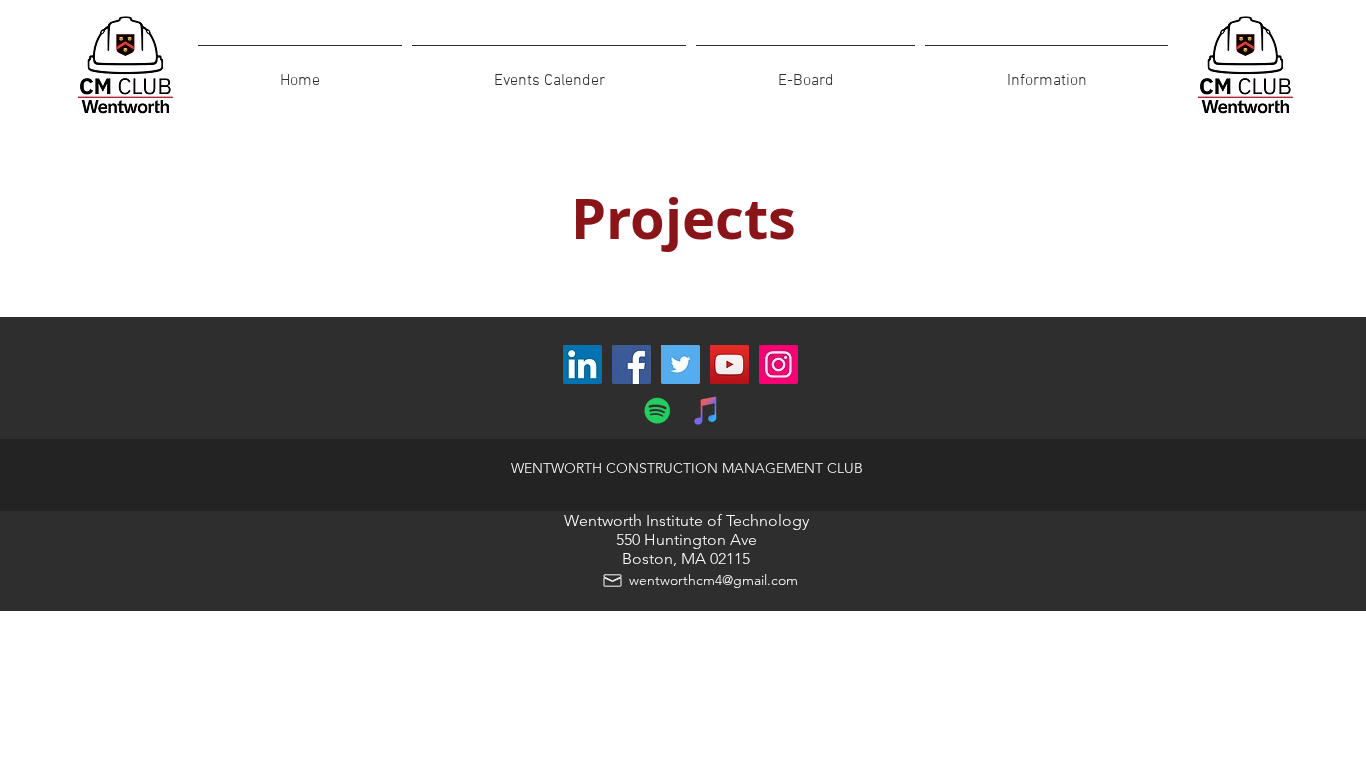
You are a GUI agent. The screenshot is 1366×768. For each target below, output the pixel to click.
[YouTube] (729, 364)
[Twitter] (680, 364)
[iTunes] (706, 410)
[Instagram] (778, 364)
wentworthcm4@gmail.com (713, 580)
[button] (1046, 72)
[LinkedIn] (582, 364)
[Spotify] (657, 410)
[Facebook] (631, 364)
